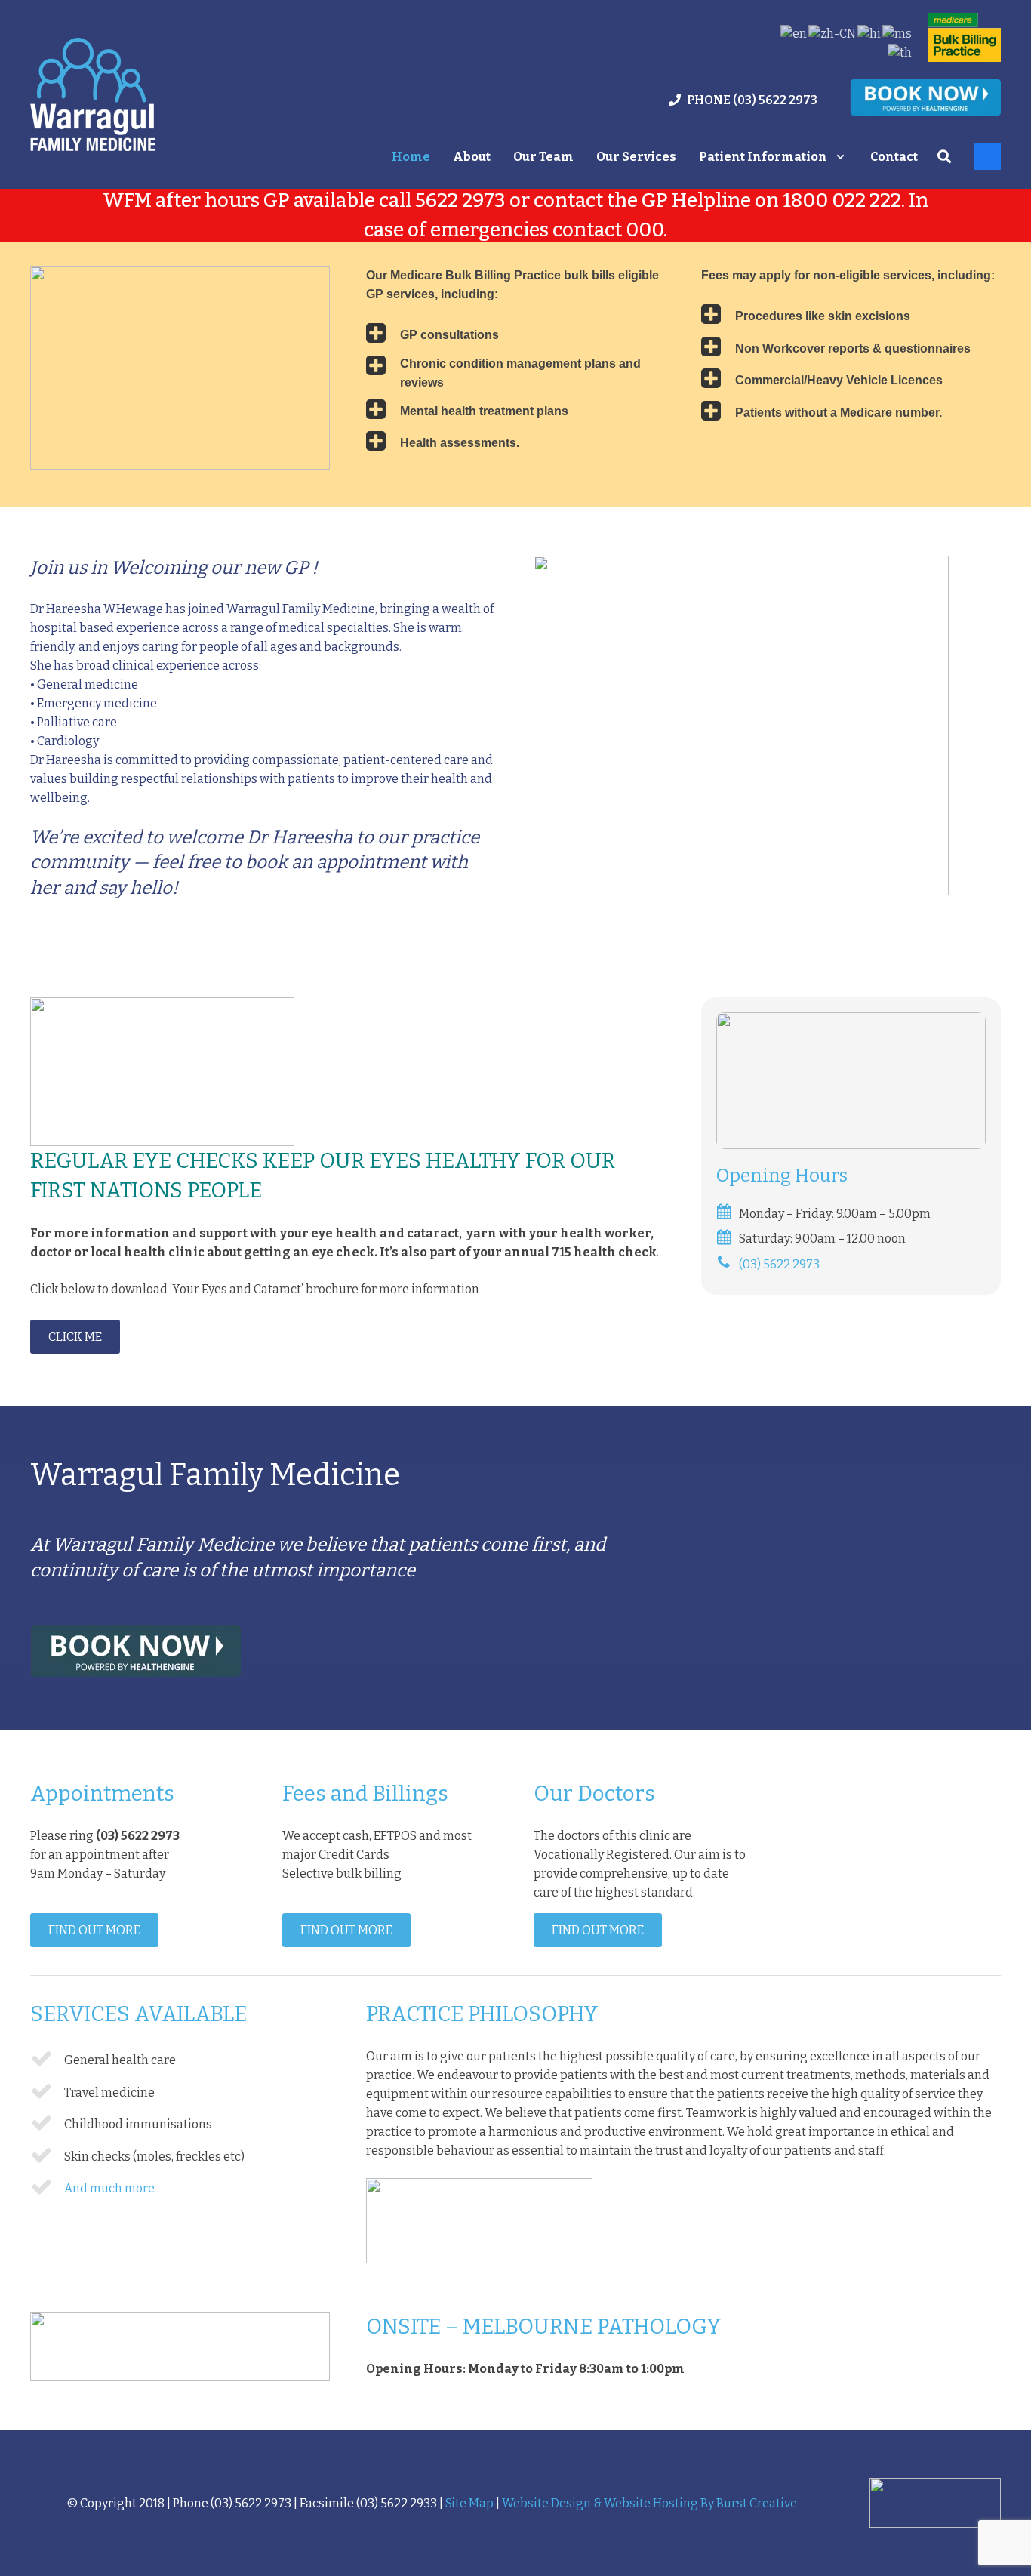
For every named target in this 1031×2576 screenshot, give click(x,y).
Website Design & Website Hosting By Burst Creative (649, 2503)
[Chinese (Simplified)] (833, 34)
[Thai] (900, 52)
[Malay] (898, 34)
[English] (794, 34)
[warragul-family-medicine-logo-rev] (93, 94)
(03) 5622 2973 (779, 1264)
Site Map (469, 2503)
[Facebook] (987, 156)
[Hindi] (870, 34)
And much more (109, 2188)
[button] (840, 157)
